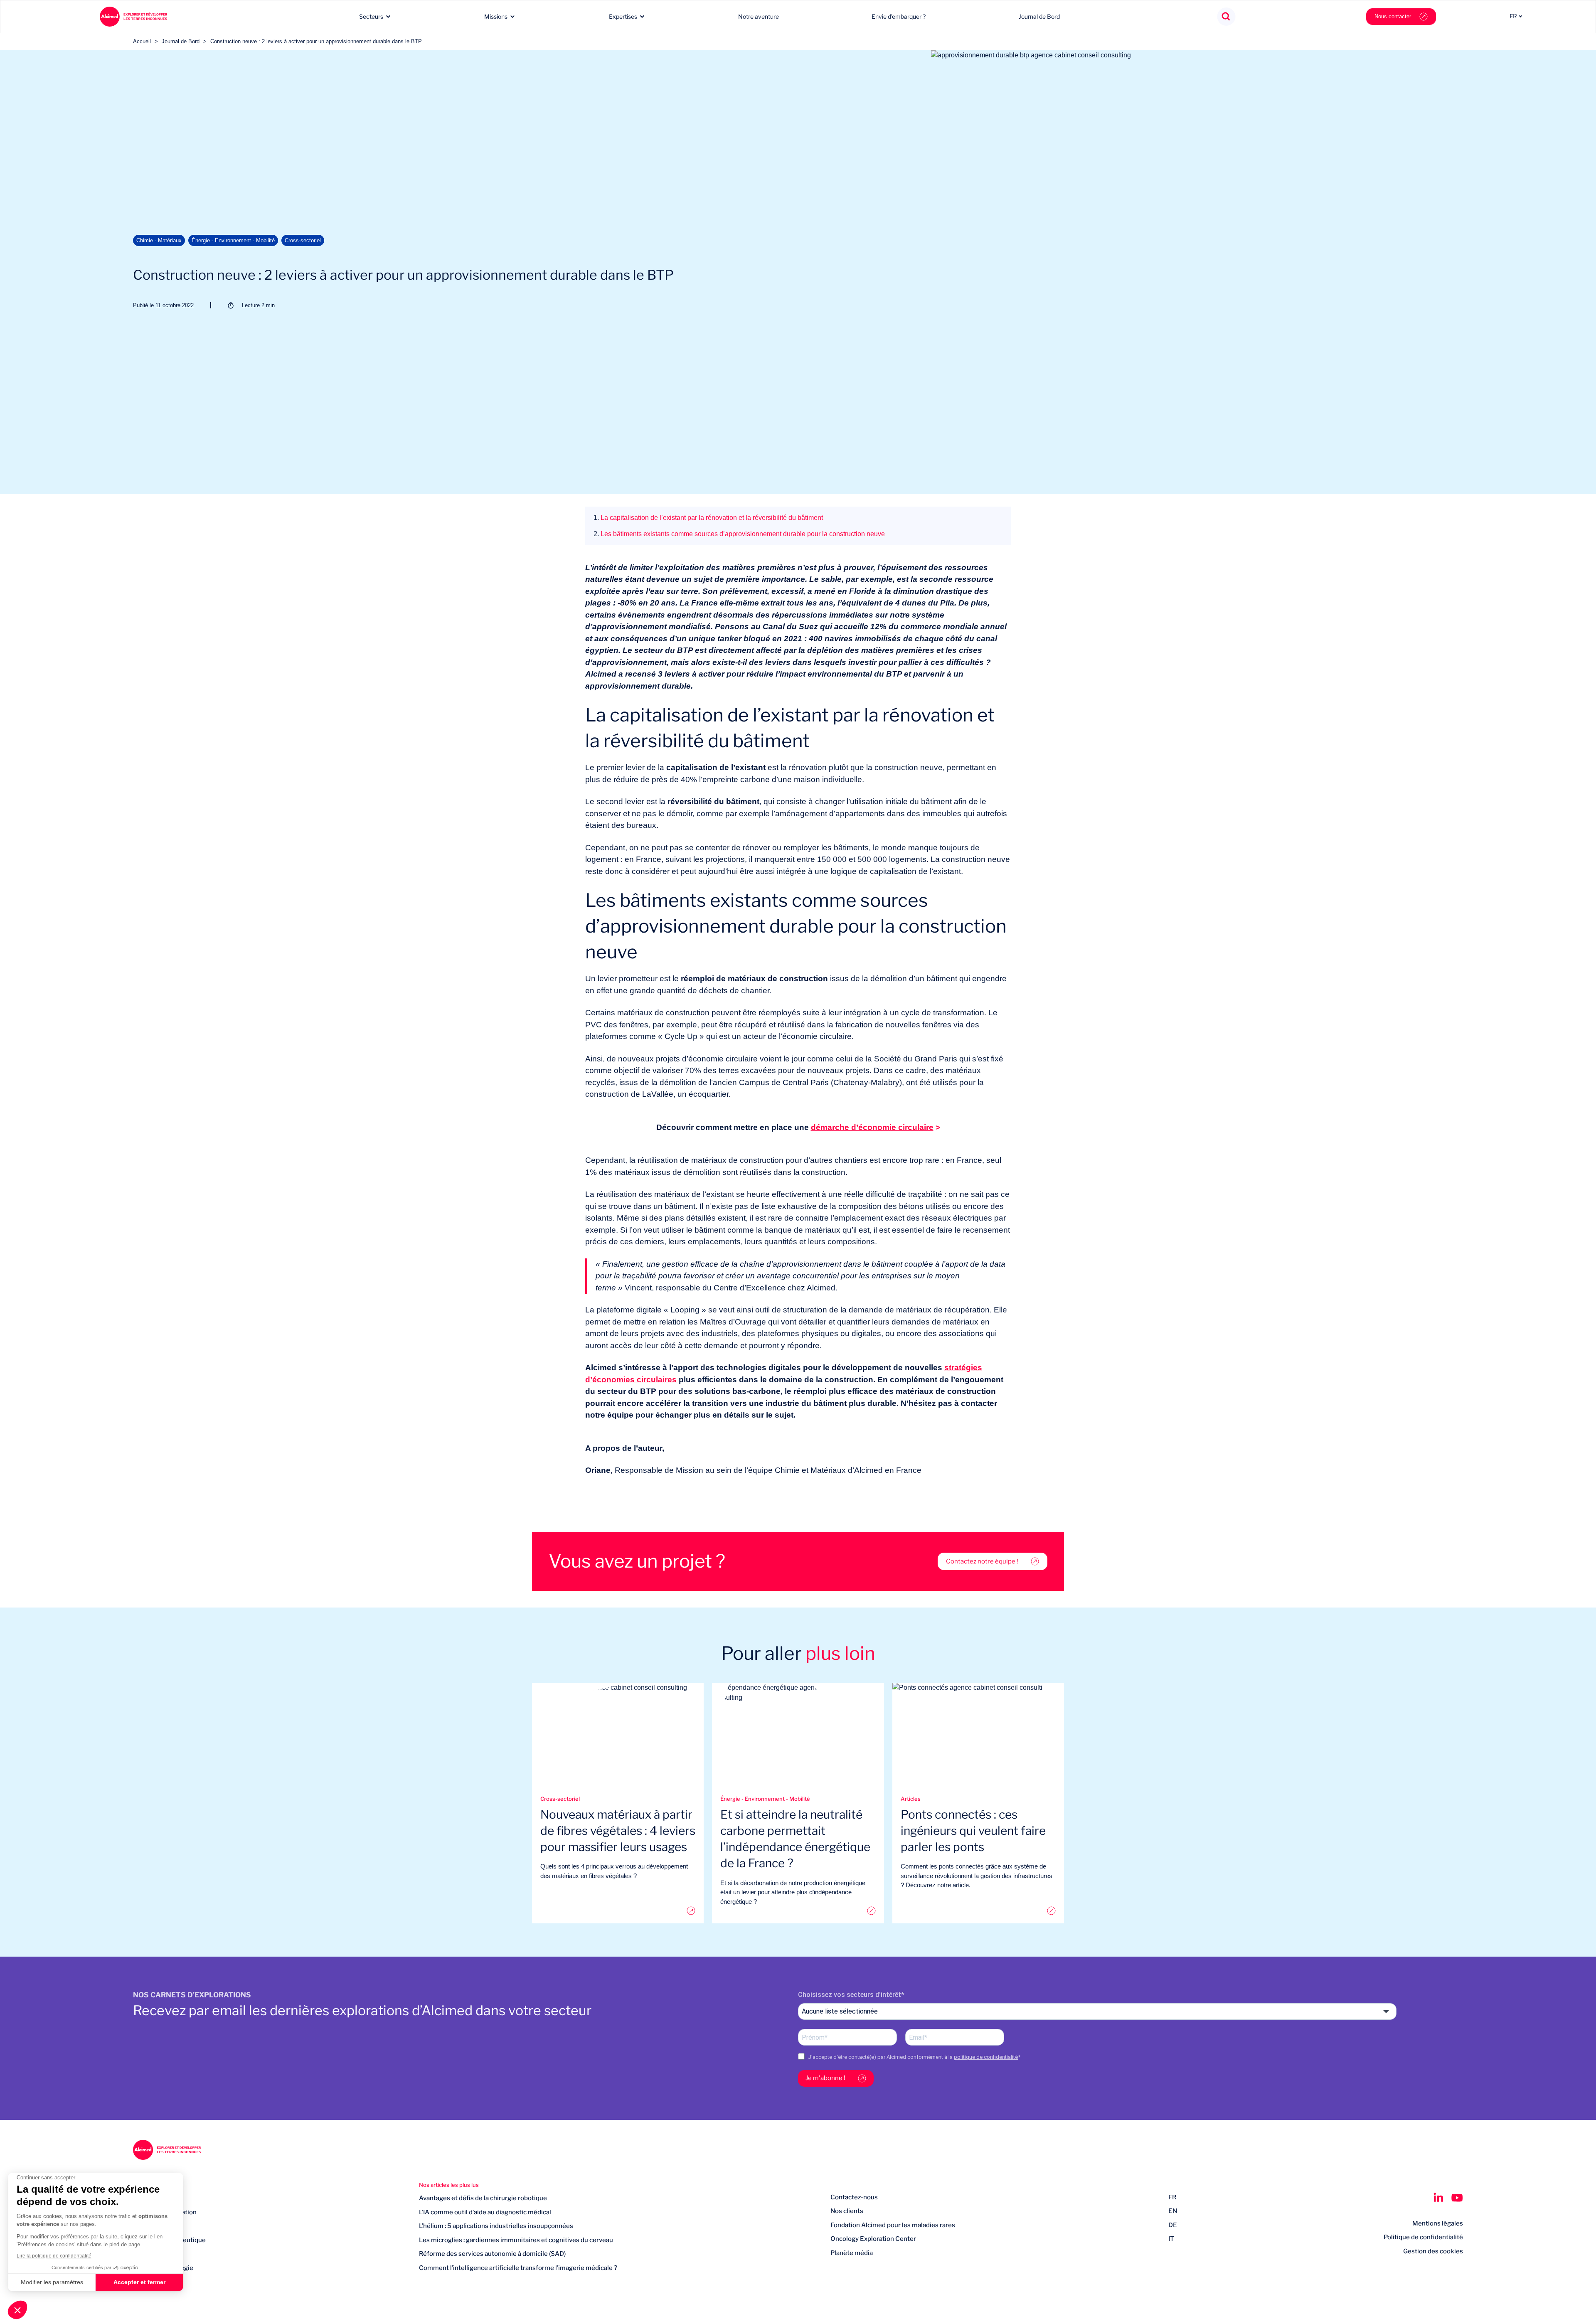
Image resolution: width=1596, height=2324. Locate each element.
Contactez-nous (854, 2197)
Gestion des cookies (1433, 2251)
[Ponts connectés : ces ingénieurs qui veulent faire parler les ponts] (978, 1911)
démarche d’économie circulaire (872, 1127)
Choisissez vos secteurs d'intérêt (850, 1995)
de (1173, 2225)
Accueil (142, 41)
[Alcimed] (133, 17)
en (1173, 2211)
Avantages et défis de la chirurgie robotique (483, 2198)
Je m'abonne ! (825, 2078)
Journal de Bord (1039, 16)
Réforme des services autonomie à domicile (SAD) (492, 2254)
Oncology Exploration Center (873, 2239)
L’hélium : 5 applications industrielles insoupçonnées (496, 2226)
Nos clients (847, 2211)
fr (1172, 2197)
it (1171, 2239)
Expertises (623, 16)
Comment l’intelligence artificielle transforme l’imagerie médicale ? (518, 2268)
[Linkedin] (1438, 2198)
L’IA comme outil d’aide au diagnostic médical (485, 2212)
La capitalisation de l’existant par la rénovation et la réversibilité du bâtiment (708, 518)
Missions (496, 16)
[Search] (1226, 17)
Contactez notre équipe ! (982, 1561)
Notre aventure (759, 16)
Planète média (852, 2253)
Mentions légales (1438, 2223)
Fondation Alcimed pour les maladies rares (893, 2225)
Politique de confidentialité (1423, 2237)
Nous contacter (1393, 16)
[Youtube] (1457, 2198)
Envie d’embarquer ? (899, 16)
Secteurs (371, 16)
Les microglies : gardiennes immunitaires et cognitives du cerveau (516, 2240)
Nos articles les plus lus (449, 2185)
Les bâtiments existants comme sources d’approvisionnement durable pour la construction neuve (739, 534)
